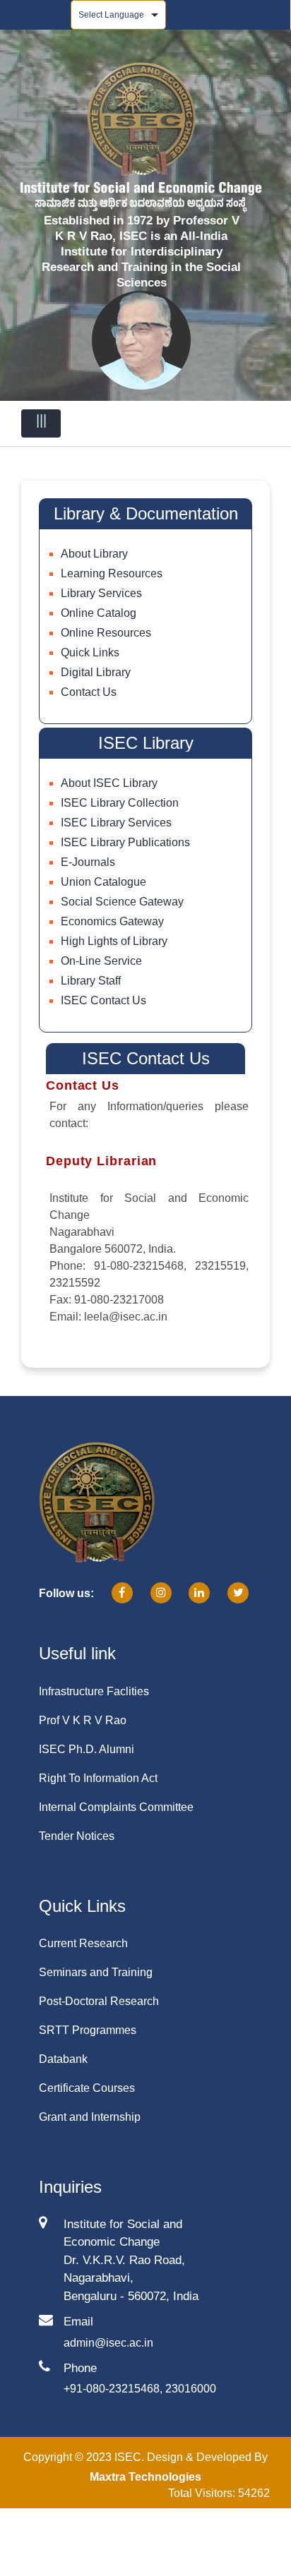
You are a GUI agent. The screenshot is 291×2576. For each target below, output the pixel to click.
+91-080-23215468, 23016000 (140, 2389)
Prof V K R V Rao (83, 1720)
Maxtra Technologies (145, 2477)
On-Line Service (101, 961)
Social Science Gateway (122, 902)
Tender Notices (77, 1836)
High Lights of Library (114, 941)
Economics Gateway (112, 921)
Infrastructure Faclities (94, 1691)
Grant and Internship (90, 2117)
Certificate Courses (87, 2088)
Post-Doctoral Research (99, 2001)
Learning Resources (112, 573)
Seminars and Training (96, 1972)
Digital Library (96, 672)
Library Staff (91, 981)
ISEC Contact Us (103, 1000)
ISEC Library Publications (125, 842)
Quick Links (90, 652)
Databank (63, 2059)
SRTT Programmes (88, 2030)
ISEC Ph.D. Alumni (87, 1749)
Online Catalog (99, 613)
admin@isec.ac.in (108, 2343)
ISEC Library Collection (120, 803)
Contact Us (89, 692)
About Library (94, 554)
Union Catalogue (103, 882)
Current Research (83, 1943)
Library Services (101, 593)
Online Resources (106, 633)
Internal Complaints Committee (116, 1807)
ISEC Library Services (116, 823)
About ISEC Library (109, 783)
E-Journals (88, 862)
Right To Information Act (98, 1778)
